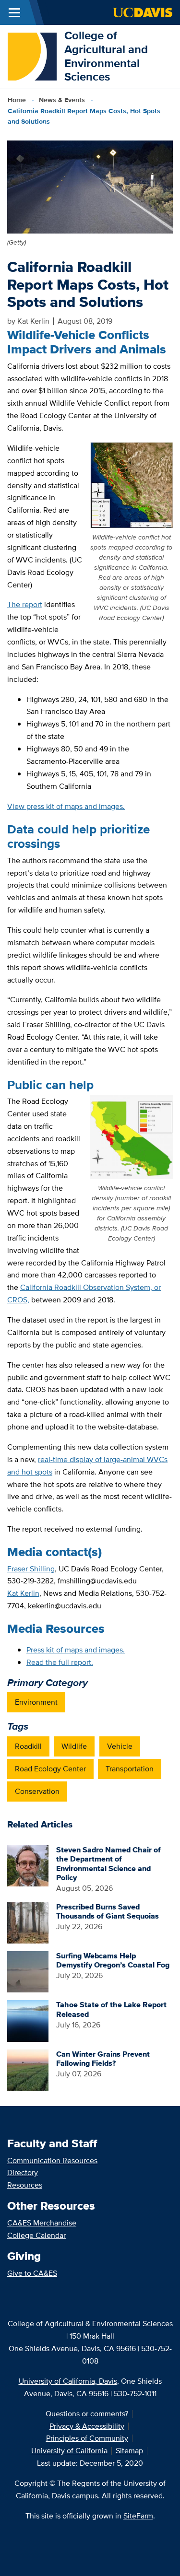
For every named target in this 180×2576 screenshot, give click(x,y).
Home (17, 100)
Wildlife (74, 1746)
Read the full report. (60, 1662)
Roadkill (28, 1746)
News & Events (62, 100)
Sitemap (129, 2451)
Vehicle (120, 1746)
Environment (36, 1702)
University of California (69, 2451)
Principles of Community (87, 2438)
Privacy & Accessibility (87, 2426)
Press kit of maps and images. (76, 1650)
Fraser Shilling (31, 1569)
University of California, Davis (68, 2381)
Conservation (37, 1791)
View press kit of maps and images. (66, 806)
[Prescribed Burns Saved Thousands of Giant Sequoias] (28, 1922)
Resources (25, 2185)
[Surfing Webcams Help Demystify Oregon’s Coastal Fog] (28, 1971)
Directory (23, 2172)
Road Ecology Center (50, 1769)
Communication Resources (52, 2160)
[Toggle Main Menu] (14, 12)
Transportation (130, 1769)
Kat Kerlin (23, 1593)
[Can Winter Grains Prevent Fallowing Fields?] (28, 2069)
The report (25, 604)
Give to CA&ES (32, 2273)
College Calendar (36, 2235)
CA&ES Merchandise (42, 2223)
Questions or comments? (87, 2414)
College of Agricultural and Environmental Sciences (106, 56)
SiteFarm (138, 2516)
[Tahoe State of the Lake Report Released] (28, 2020)
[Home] (32, 55)
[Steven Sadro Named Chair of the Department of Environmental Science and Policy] (28, 1865)
